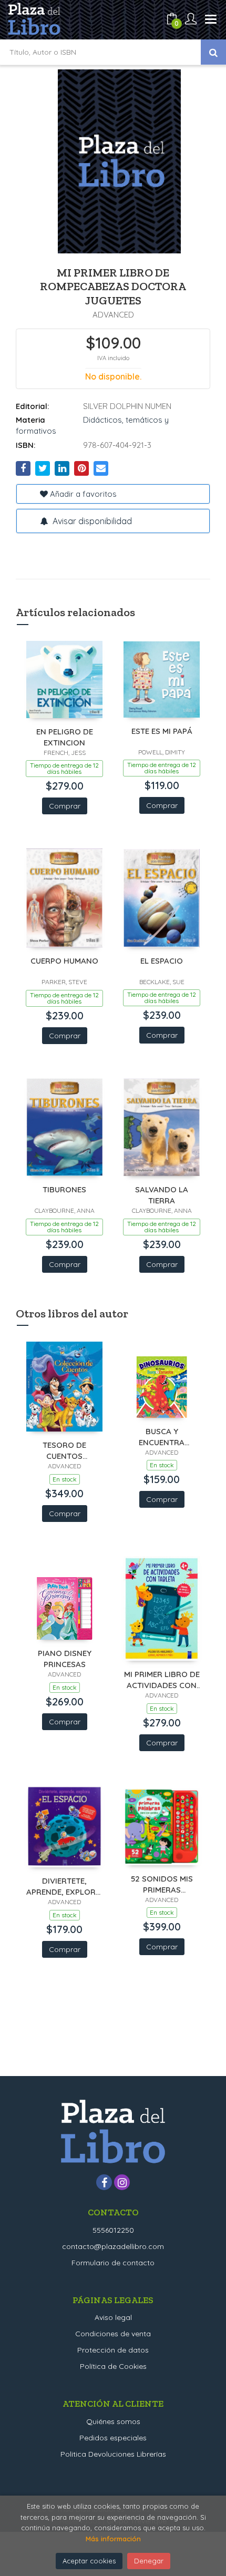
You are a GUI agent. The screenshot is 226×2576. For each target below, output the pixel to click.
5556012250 (113, 2230)
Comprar (65, 806)
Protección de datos (113, 2350)
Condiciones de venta (113, 2334)
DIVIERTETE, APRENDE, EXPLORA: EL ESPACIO (64, 1886)
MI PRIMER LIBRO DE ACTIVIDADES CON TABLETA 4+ (162, 1679)
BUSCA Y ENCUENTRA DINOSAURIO (162, 1437)
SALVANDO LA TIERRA (162, 1195)
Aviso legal (113, 2317)
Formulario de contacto (113, 2263)
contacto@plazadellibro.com (113, 2246)
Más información (113, 2539)
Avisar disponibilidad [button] (91, 521)
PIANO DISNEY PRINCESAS (65, 1658)
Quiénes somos (113, 2421)
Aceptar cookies (89, 2561)
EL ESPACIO (162, 961)
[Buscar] (213, 52)
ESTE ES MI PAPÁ (162, 731)
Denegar (149, 2561)
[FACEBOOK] (104, 2182)
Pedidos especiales (113, 2438)
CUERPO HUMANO (64, 961)
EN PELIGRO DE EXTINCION (65, 737)
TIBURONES (64, 1189)
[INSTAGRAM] (122, 2182)
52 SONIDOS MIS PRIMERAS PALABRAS (162, 1884)
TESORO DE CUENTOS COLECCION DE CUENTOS (65, 1450)
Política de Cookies (113, 2366)
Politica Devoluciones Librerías (113, 2454)
